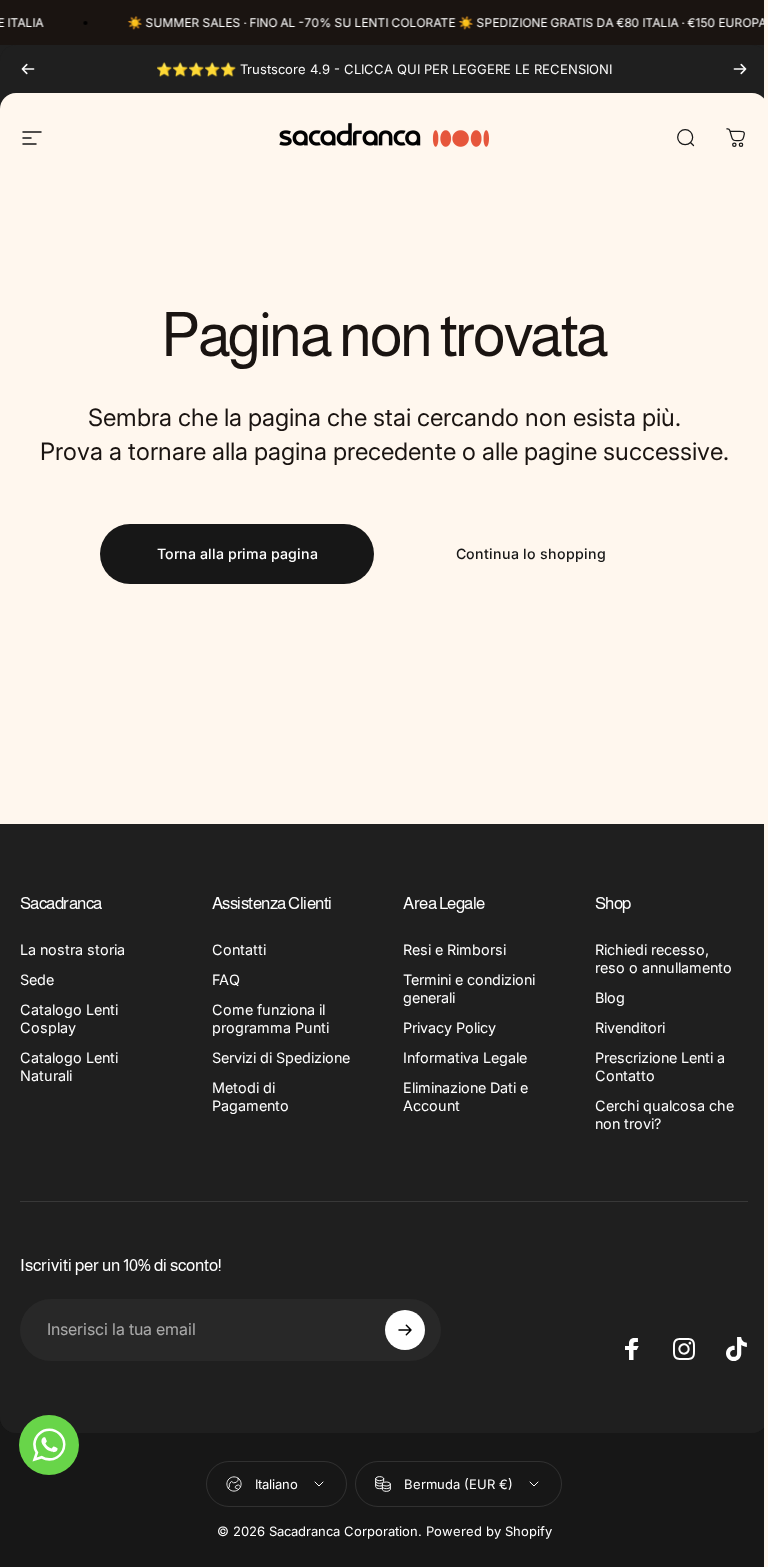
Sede (37, 979)
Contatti (239, 949)
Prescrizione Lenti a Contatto (660, 1066)
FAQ (226, 979)
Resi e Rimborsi (454, 949)
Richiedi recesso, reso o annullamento (663, 958)
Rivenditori (630, 1027)
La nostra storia (72, 949)
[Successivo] (740, 69)
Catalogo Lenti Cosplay (69, 1018)
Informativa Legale (465, 1057)
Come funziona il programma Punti (270, 1018)
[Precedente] (28, 69)
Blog (610, 997)
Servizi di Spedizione (281, 1057)
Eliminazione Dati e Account (465, 1096)
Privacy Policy (449, 1027)
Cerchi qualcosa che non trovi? (664, 1114)
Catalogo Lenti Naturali (69, 1066)
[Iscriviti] (405, 1330)
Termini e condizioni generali (469, 988)
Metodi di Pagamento (250, 1096)
